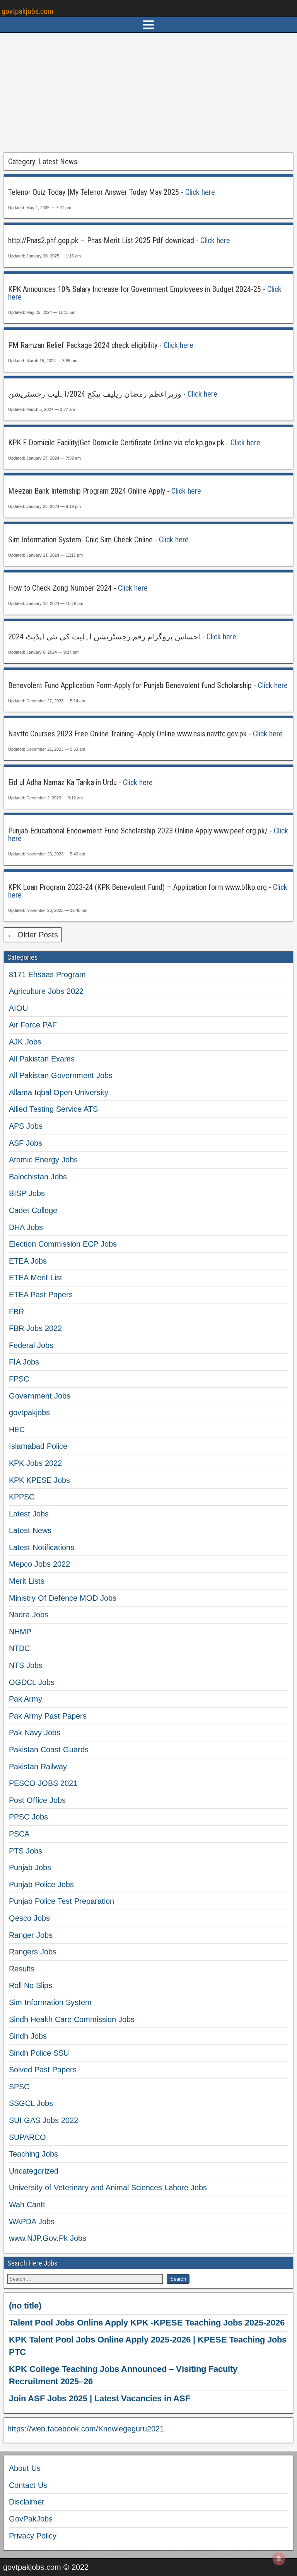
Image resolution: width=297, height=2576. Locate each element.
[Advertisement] (148, 93)
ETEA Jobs (28, 1261)
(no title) (25, 2306)
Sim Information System (50, 2002)
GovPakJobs (31, 2519)
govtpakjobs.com (27, 11)
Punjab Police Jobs (41, 1884)
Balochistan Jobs (38, 1177)
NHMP (20, 1632)
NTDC (19, 1648)
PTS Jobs (26, 1851)
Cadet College (33, 1210)
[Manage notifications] (279, 2559)
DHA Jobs (26, 1227)
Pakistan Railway (38, 1767)
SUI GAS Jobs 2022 (44, 2120)
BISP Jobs (27, 1193)
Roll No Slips (31, 1985)
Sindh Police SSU (39, 2053)
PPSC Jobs (28, 1817)
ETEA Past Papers (41, 1295)
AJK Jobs (25, 1042)
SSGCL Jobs (31, 2103)
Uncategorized (34, 2171)
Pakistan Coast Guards (49, 1750)
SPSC (19, 2087)
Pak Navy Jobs (35, 1733)
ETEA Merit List (36, 1278)
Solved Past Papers (43, 2070)
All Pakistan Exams (42, 1059)
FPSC (19, 1379)
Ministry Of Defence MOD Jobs (63, 1598)
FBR (16, 1312)
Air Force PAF (33, 1025)
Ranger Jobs (31, 1935)
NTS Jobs (26, 1665)
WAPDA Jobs (32, 2222)
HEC (17, 1429)
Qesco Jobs (29, 1918)
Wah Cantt (27, 2205)
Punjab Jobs (30, 1867)
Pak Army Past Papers (48, 1716)
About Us (25, 2468)
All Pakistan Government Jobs (61, 1075)
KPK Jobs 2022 (35, 1463)
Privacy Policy (33, 2536)
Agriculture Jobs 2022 (46, 991)
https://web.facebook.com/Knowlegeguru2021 (86, 2429)
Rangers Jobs (33, 1952)
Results (22, 1969)
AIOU (18, 1008)
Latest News (30, 1530)
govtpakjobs (29, 1412)
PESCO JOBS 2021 (43, 1783)
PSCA (19, 1834)
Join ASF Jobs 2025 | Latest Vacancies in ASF (100, 2398)
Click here (200, 192)
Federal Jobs (31, 1345)
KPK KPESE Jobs (39, 1480)
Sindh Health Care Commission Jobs (72, 2019)
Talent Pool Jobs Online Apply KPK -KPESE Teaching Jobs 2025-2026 (147, 2323)
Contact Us (28, 2485)
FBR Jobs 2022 (35, 1328)
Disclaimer (27, 2502)
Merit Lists (27, 1581)
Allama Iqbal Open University (59, 1092)
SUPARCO (27, 2137)
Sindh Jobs (28, 2036)
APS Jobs (26, 1126)
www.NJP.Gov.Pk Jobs (48, 2238)
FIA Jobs (24, 1362)
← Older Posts (33, 935)
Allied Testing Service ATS (53, 1109)
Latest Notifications (42, 1547)
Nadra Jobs (29, 1615)
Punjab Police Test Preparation (61, 1901)
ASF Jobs (26, 1143)
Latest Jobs (29, 1514)
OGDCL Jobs (32, 1682)
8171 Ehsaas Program (47, 975)
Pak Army (26, 1699)
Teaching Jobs (33, 2154)
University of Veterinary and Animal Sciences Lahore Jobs (108, 2188)
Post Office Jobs (37, 1800)
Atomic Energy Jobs (43, 1160)
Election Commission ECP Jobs (63, 1244)
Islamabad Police (38, 1446)
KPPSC (22, 1497)
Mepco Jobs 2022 (39, 1564)
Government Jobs (40, 1396)
